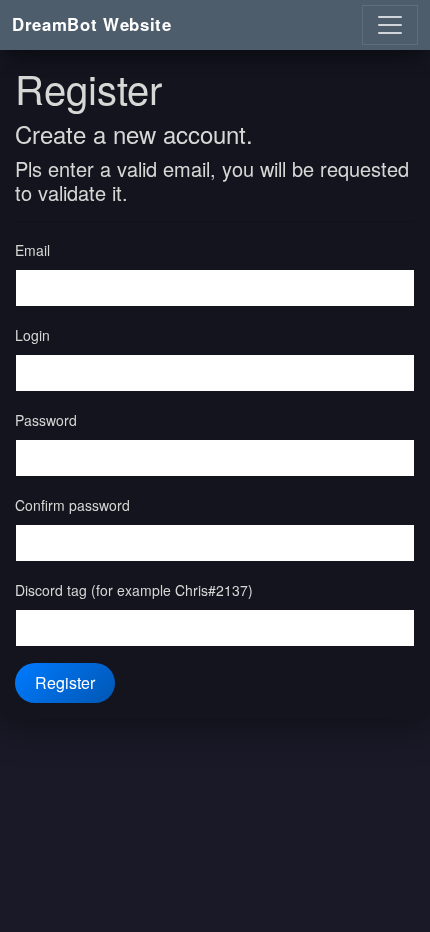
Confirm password (72, 505)
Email (32, 250)
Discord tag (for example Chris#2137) (134, 590)
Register (65, 682)
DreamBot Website (92, 24)
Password (46, 420)
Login (32, 335)
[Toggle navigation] (390, 25)
